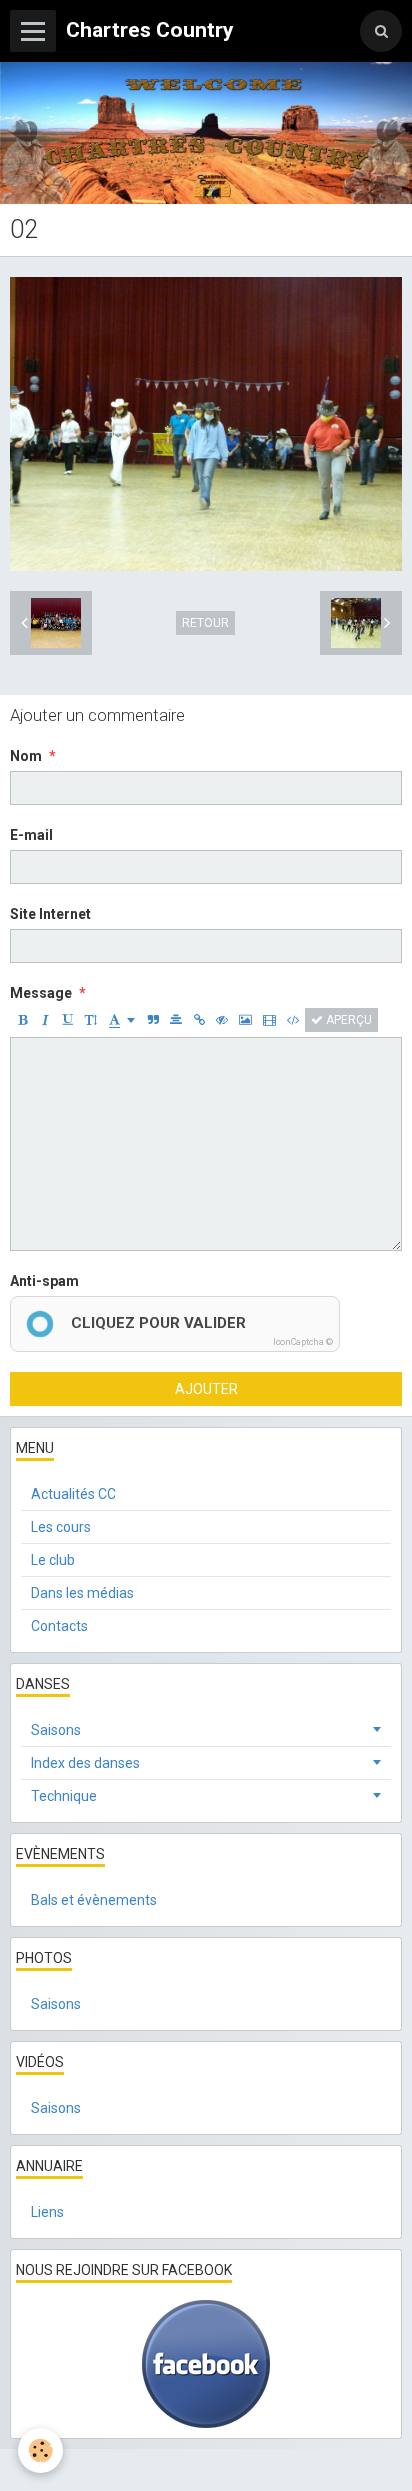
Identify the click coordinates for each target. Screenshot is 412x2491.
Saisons (56, 1730)
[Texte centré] (176, 1020)
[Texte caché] (222, 1020)
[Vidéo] (269, 1020)
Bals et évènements (94, 1900)
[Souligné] (68, 1020)
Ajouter (206, 1389)
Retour (205, 623)
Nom (26, 756)
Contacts (59, 1626)
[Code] (293, 1020)
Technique (64, 1796)
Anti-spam (44, 1281)
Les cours (61, 1527)
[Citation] (153, 1020)
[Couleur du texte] (122, 1020)
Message (41, 993)
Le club (53, 1560)
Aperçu (347, 1020)
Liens (47, 2212)
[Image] (245, 1020)
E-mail (31, 835)
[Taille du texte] (91, 1020)
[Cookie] (40, 2450)
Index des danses (85, 1763)
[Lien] (199, 1020)
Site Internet (50, 914)
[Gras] (22, 1020)
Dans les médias (82, 1593)
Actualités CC (73, 1494)
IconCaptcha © (303, 1342)
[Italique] (45, 1020)
